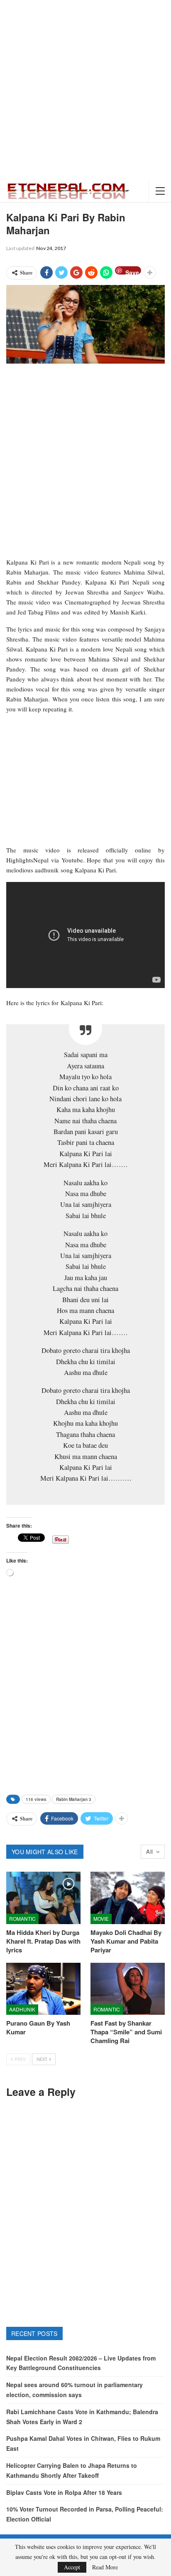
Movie (101, 1918)
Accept (72, 2567)
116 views (36, 1799)
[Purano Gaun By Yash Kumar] (43, 1989)
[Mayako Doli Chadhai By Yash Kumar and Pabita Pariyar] (128, 1898)
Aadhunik (22, 2009)
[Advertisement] (85, 90)
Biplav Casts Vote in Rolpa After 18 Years (64, 2492)
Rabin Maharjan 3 (74, 1799)
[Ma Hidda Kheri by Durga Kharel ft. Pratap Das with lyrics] (43, 1898)
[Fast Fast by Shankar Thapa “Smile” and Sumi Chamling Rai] (128, 1989)
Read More (105, 2567)
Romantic (22, 1918)
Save (132, 271)
